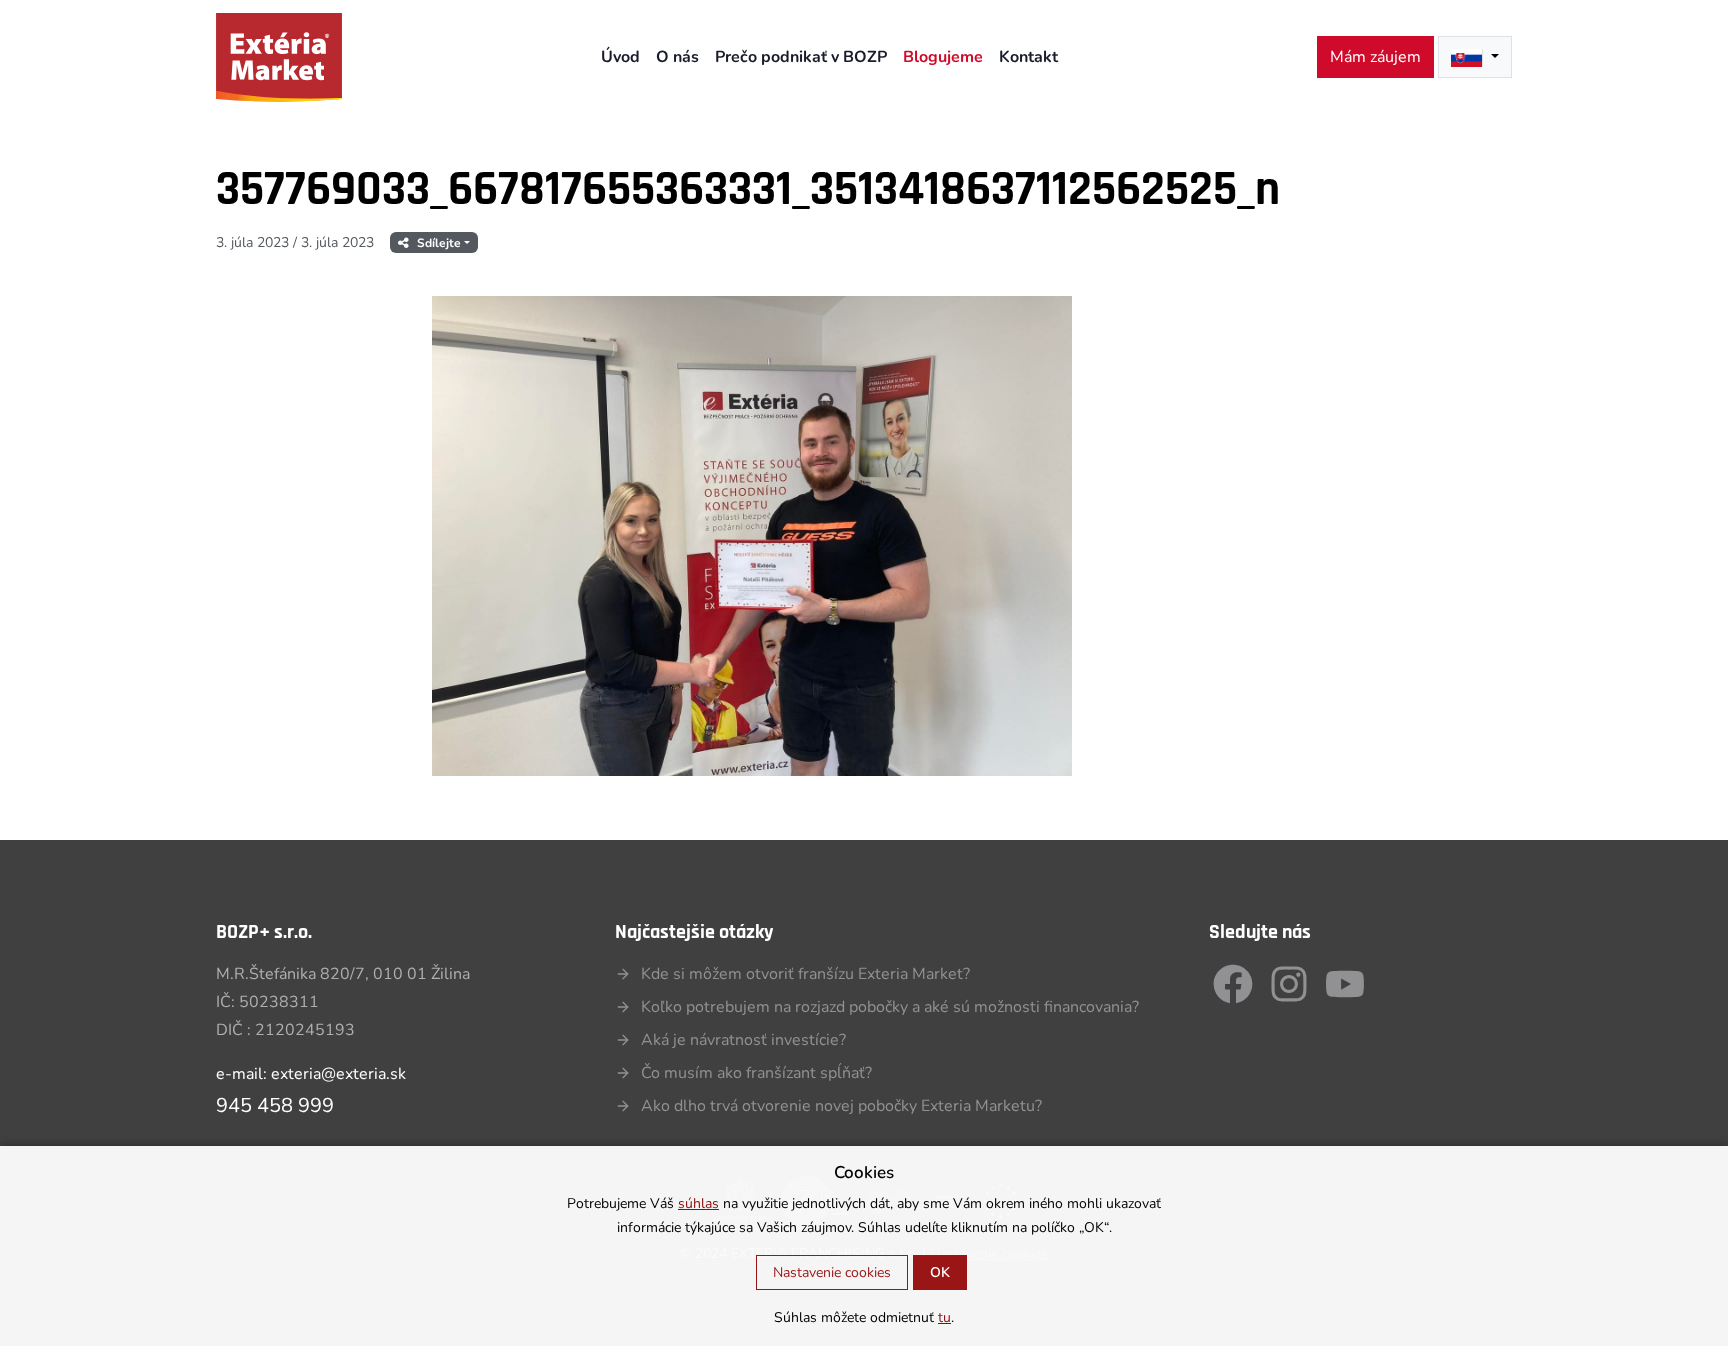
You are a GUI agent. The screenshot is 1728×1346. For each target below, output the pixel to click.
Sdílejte (439, 243)
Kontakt (1028, 57)
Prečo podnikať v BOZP (801, 57)
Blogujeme (943, 57)
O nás (677, 57)
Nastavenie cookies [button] (832, 1272)
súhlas (698, 1203)
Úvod (620, 57)
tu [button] (944, 1317)
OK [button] (940, 1272)
